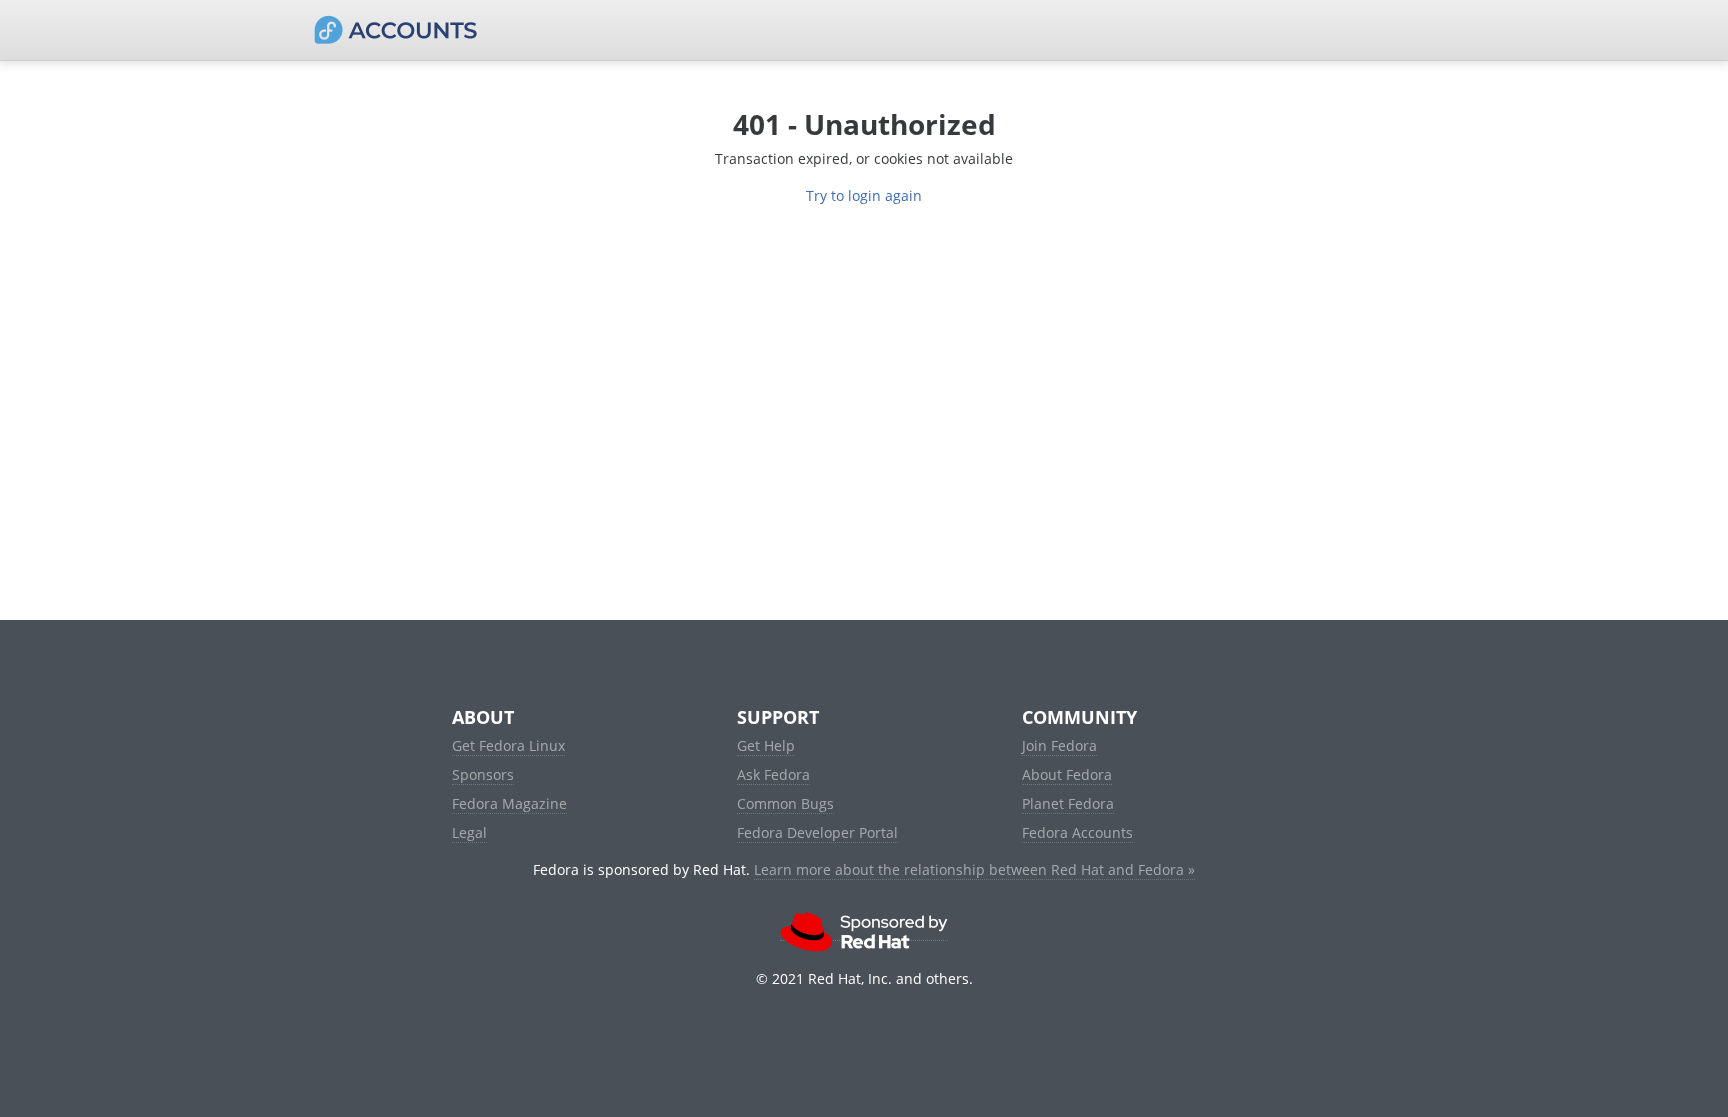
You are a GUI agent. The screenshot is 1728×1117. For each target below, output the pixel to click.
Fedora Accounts (1077, 832)
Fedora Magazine (509, 803)
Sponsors (483, 774)
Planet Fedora (1068, 803)
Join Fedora (1059, 745)
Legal (469, 832)
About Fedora (1067, 774)
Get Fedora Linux (508, 745)
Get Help (766, 745)
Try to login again (864, 195)
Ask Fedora (773, 774)
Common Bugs (785, 803)
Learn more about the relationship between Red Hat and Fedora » (974, 869)
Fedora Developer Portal (817, 832)
